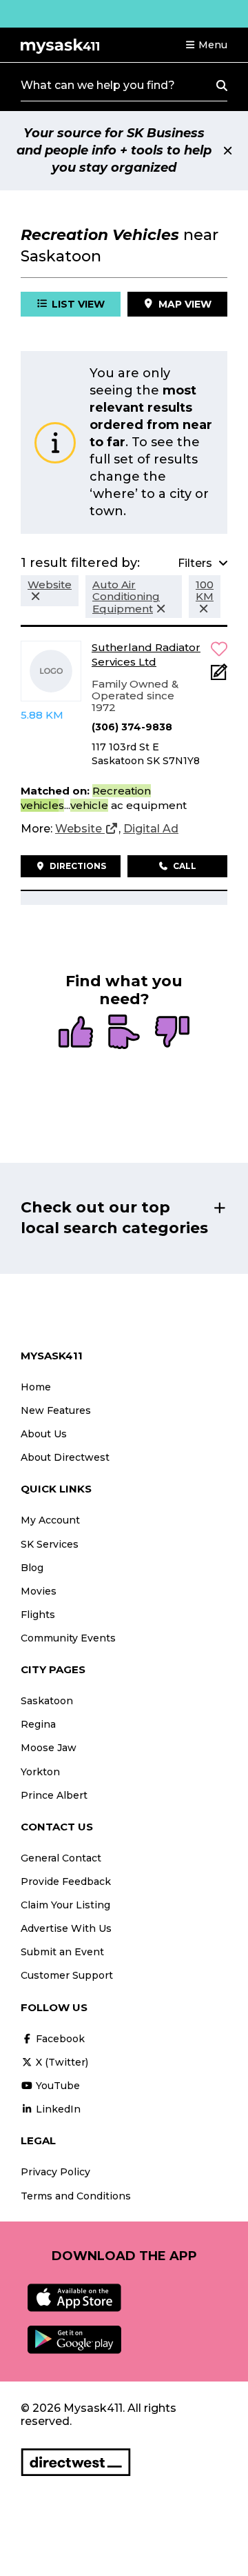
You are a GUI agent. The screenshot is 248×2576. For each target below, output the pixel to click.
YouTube (56, 2086)
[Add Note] (219, 676)
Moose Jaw (49, 1748)
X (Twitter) (61, 2062)
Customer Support (67, 1975)
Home (36, 1387)
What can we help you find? (98, 85)
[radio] (76, 1033)
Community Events (68, 1638)
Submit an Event (62, 1952)
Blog (32, 1568)
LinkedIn (57, 2109)
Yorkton (40, 1772)
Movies (39, 1591)
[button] (206, 45)
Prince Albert (54, 1795)
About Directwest (65, 1457)
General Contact (61, 1858)
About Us (44, 1434)
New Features (56, 1410)
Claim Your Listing (65, 1905)
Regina (38, 1724)
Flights (38, 1615)
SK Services (50, 1544)
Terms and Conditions (76, 2196)
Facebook (59, 2039)
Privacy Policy (55, 2172)
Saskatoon (47, 1701)
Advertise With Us (66, 1928)
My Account (50, 1520)
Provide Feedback (66, 1881)
